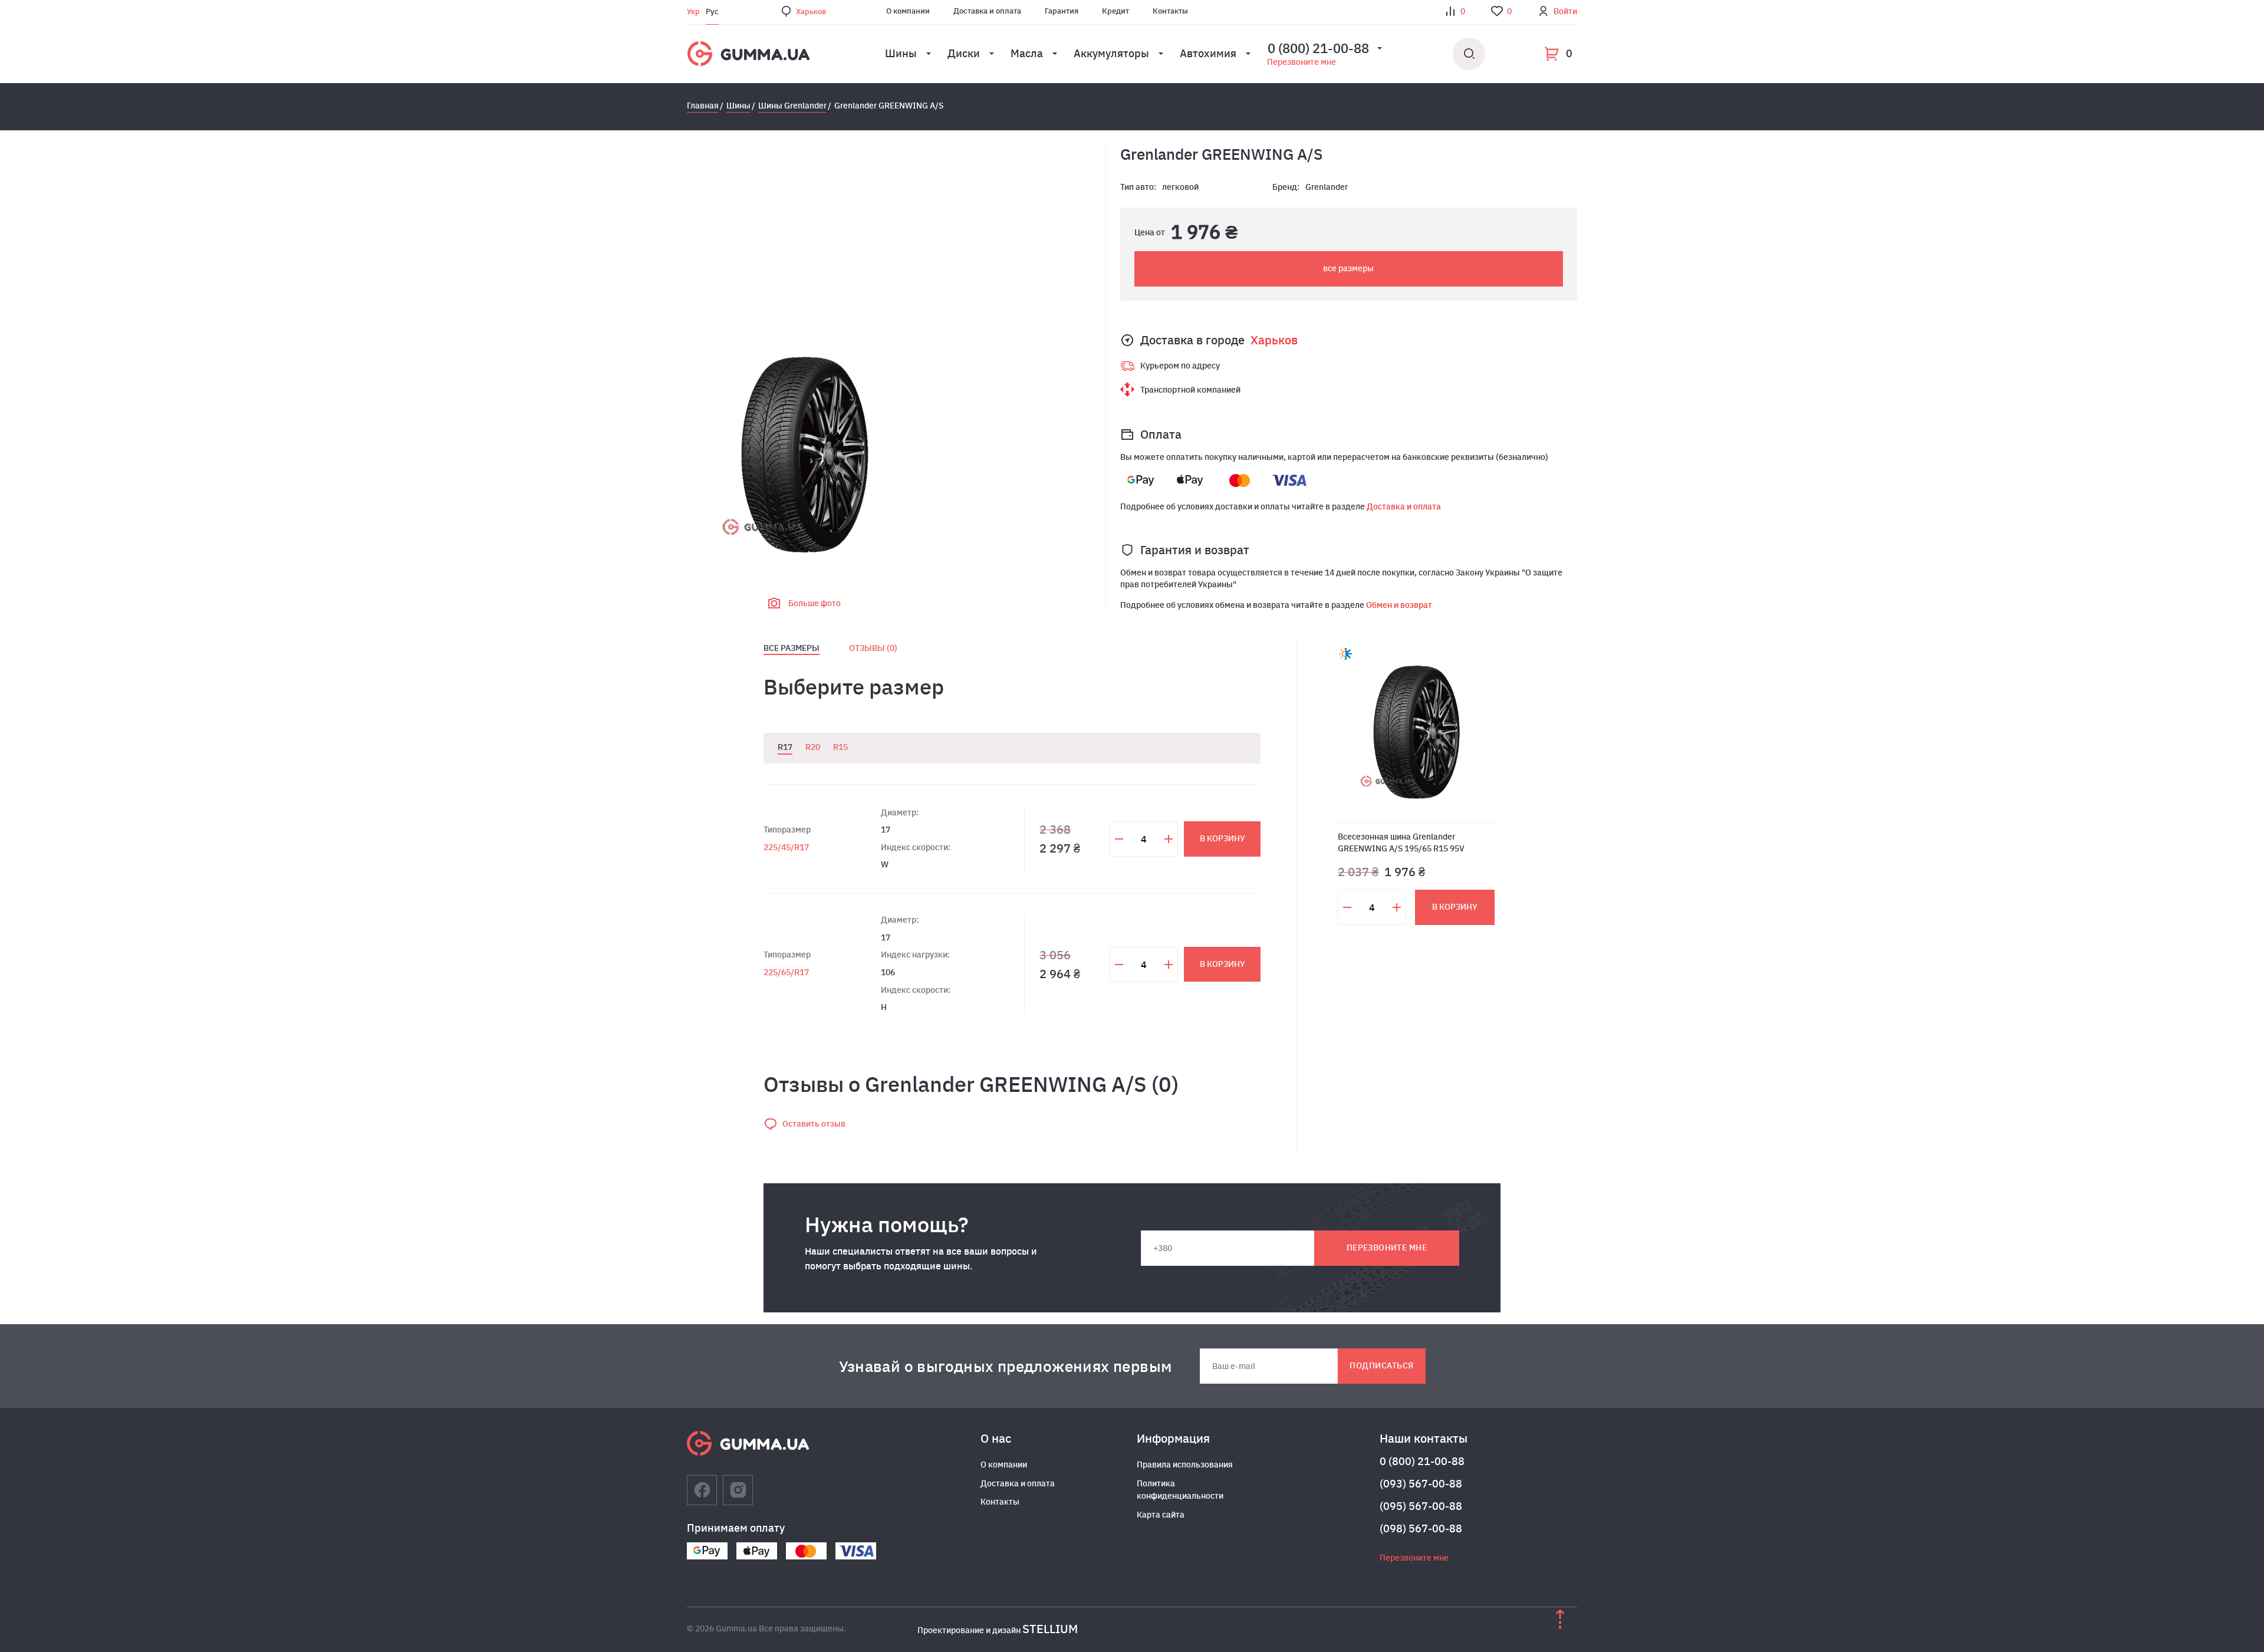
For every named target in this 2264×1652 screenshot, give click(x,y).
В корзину (1223, 838)
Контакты (1170, 11)
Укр (693, 11)
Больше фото (815, 603)
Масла (1027, 53)
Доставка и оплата (987, 11)
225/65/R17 (786, 972)
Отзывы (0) (873, 648)
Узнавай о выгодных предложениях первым (1006, 1366)
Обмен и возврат (1399, 605)
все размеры (1348, 268)
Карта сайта (1161, 1515)
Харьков (811, 11)
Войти (1565, 11)
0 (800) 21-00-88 (1422, 1461)
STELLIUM (1050, 1629)
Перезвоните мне (1302, 62)
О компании (908, 11)
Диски (964, 53)
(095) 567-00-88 (1421, 1506)
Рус (712, 11)
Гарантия (1062, 11)
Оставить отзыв (814, 1124)
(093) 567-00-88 (1421, 1484)
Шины (901, 53)
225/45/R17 (786, 847)
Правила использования (1185, 1465)
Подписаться (1381, 1365)
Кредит (1115, 11)
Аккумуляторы (1111, 53)
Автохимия (1208, 53)
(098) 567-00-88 (1421, 1528)
